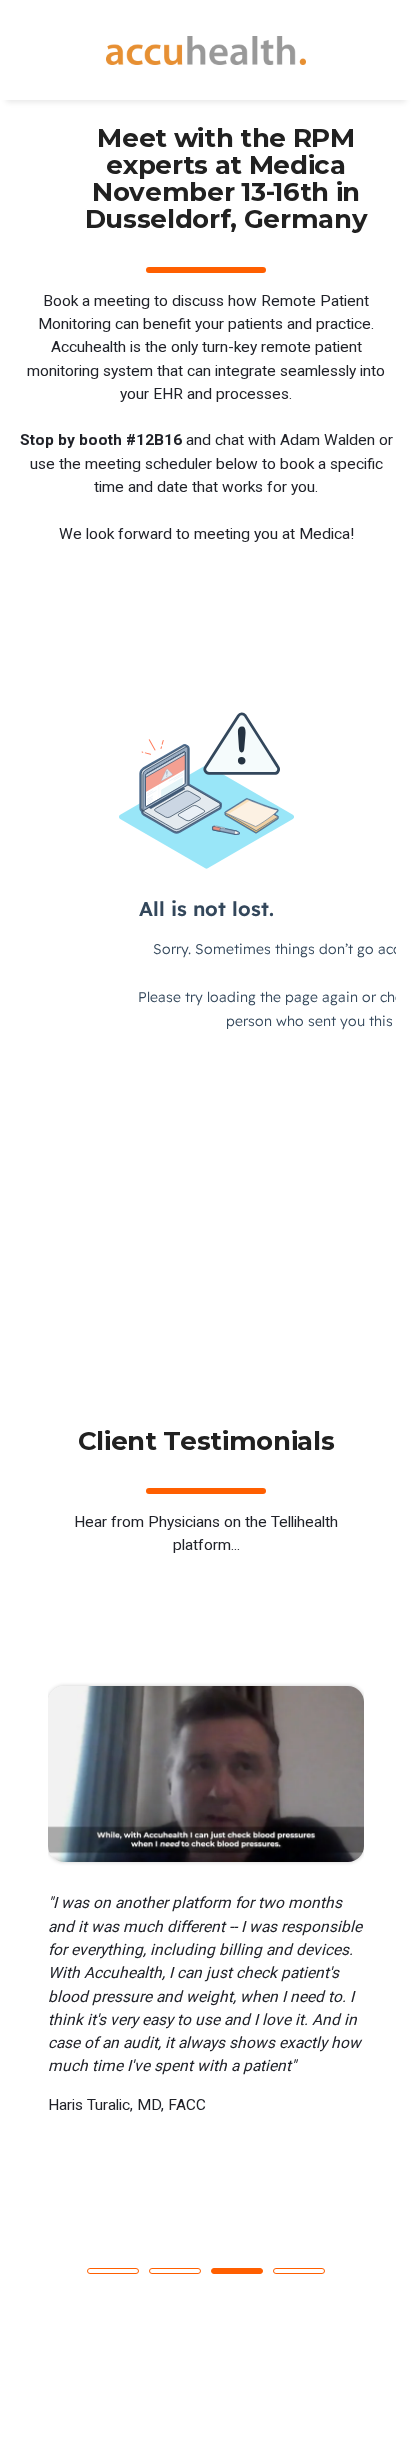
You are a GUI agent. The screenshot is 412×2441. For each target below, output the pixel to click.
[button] (113, 2271)
